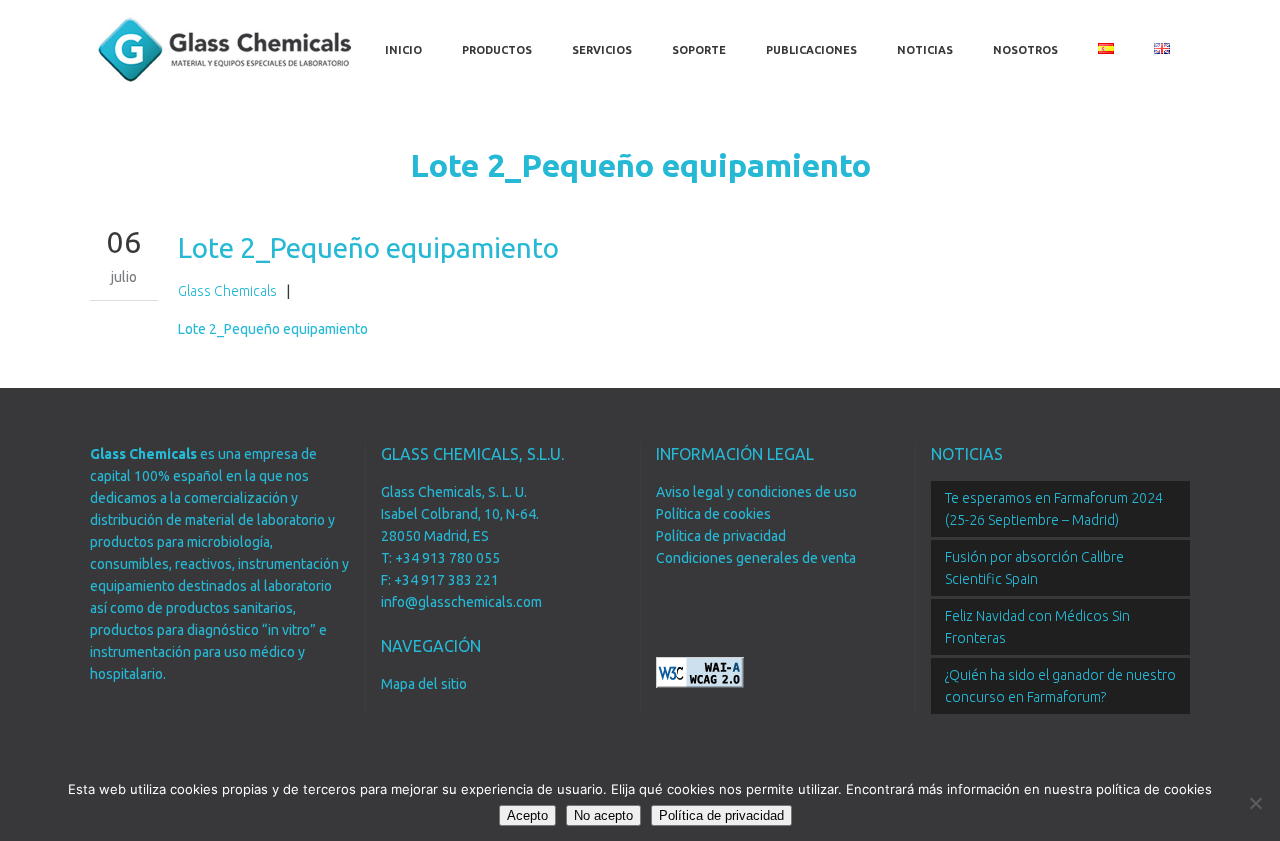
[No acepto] (1255, 803)
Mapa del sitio (424, 684)
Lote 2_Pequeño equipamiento (273, 329)
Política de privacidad (721, 536)
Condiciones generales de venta (756, 558)
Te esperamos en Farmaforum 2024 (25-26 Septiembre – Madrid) (1054, 509)
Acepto (527, 815)
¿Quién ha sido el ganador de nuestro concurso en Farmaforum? (1060, 686)
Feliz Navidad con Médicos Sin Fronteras (1037, 627)
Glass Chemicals (227, 291)
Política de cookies (713, 514)
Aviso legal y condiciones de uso (756, 492)
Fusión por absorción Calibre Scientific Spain (1034, 568)
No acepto (603, 815)
